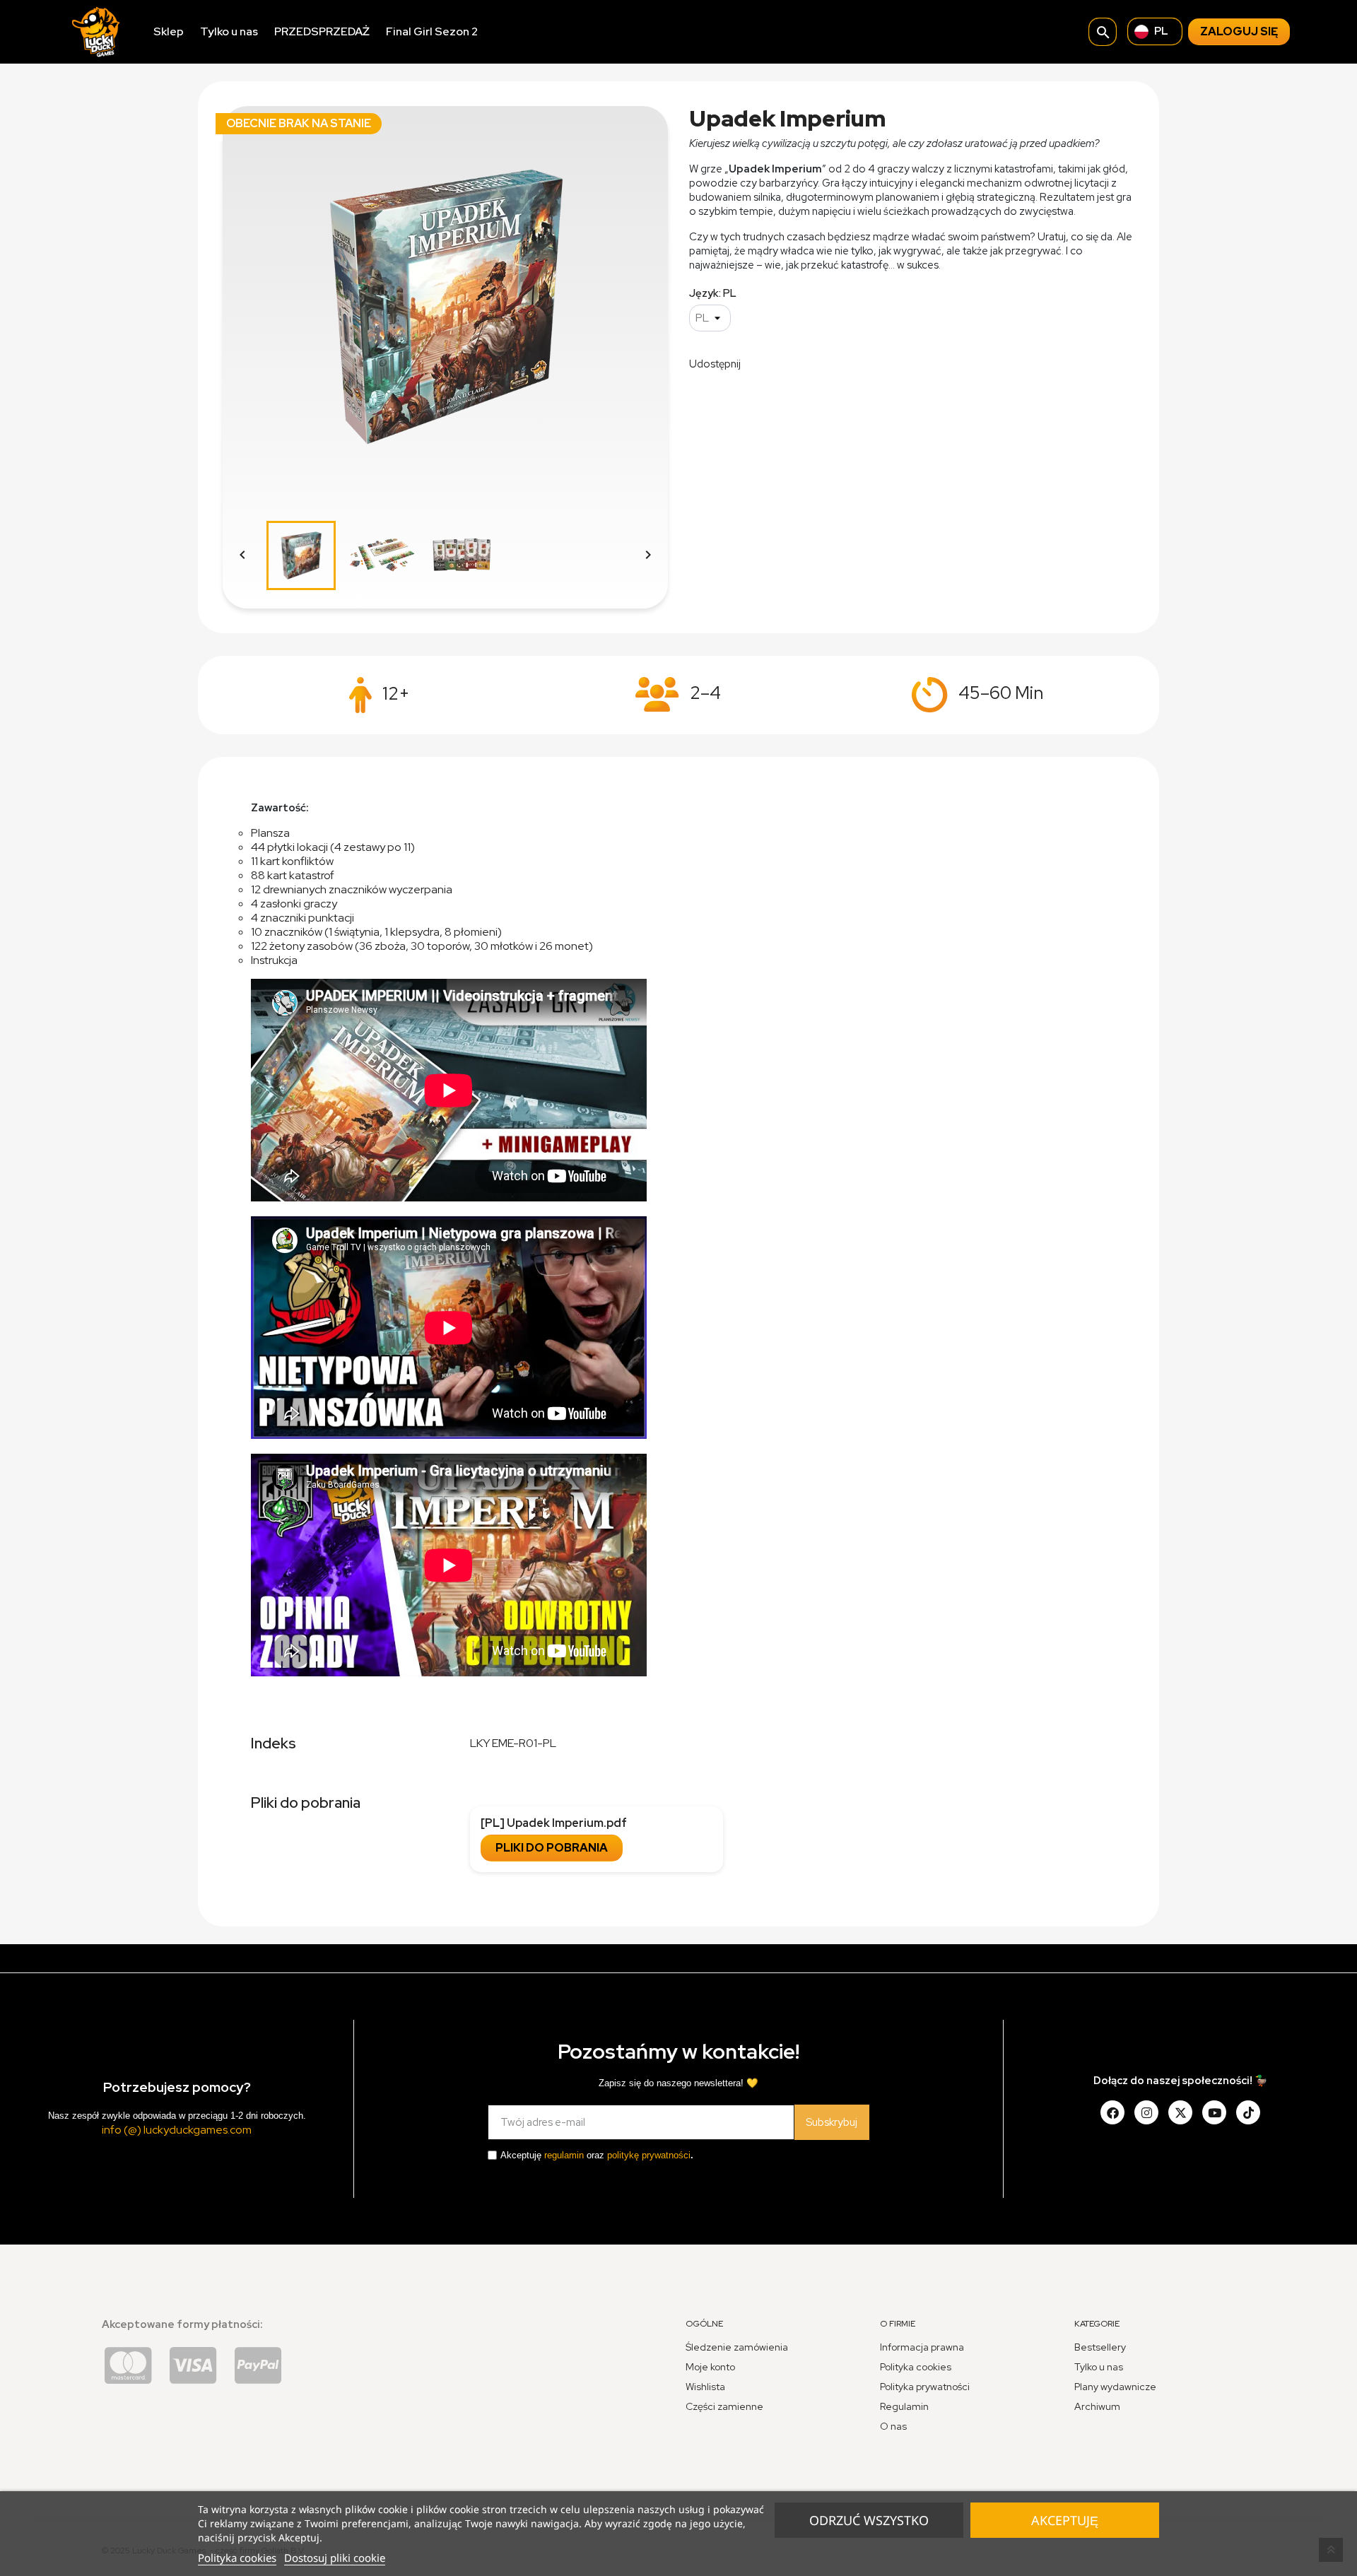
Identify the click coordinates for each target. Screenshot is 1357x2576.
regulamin (564, 2155)
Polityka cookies (237, 2558)
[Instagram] (1146, 2112)
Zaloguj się (1239, 31)
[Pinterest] (1248, 2112)
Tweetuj (797, 363)
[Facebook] (1112, 2112)
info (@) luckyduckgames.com (177, 2130)
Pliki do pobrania (552, 1848)
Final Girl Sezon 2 (432, 31)
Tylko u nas (229, 31)
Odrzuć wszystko (869, 2520)
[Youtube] (1214, 2112)
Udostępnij (760, 363)
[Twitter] (1180, 2112)
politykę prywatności (649, 2155)
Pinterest (833, 363)
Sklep (169, 31)
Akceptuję (1065, 2520)
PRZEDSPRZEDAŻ (322, 31)
